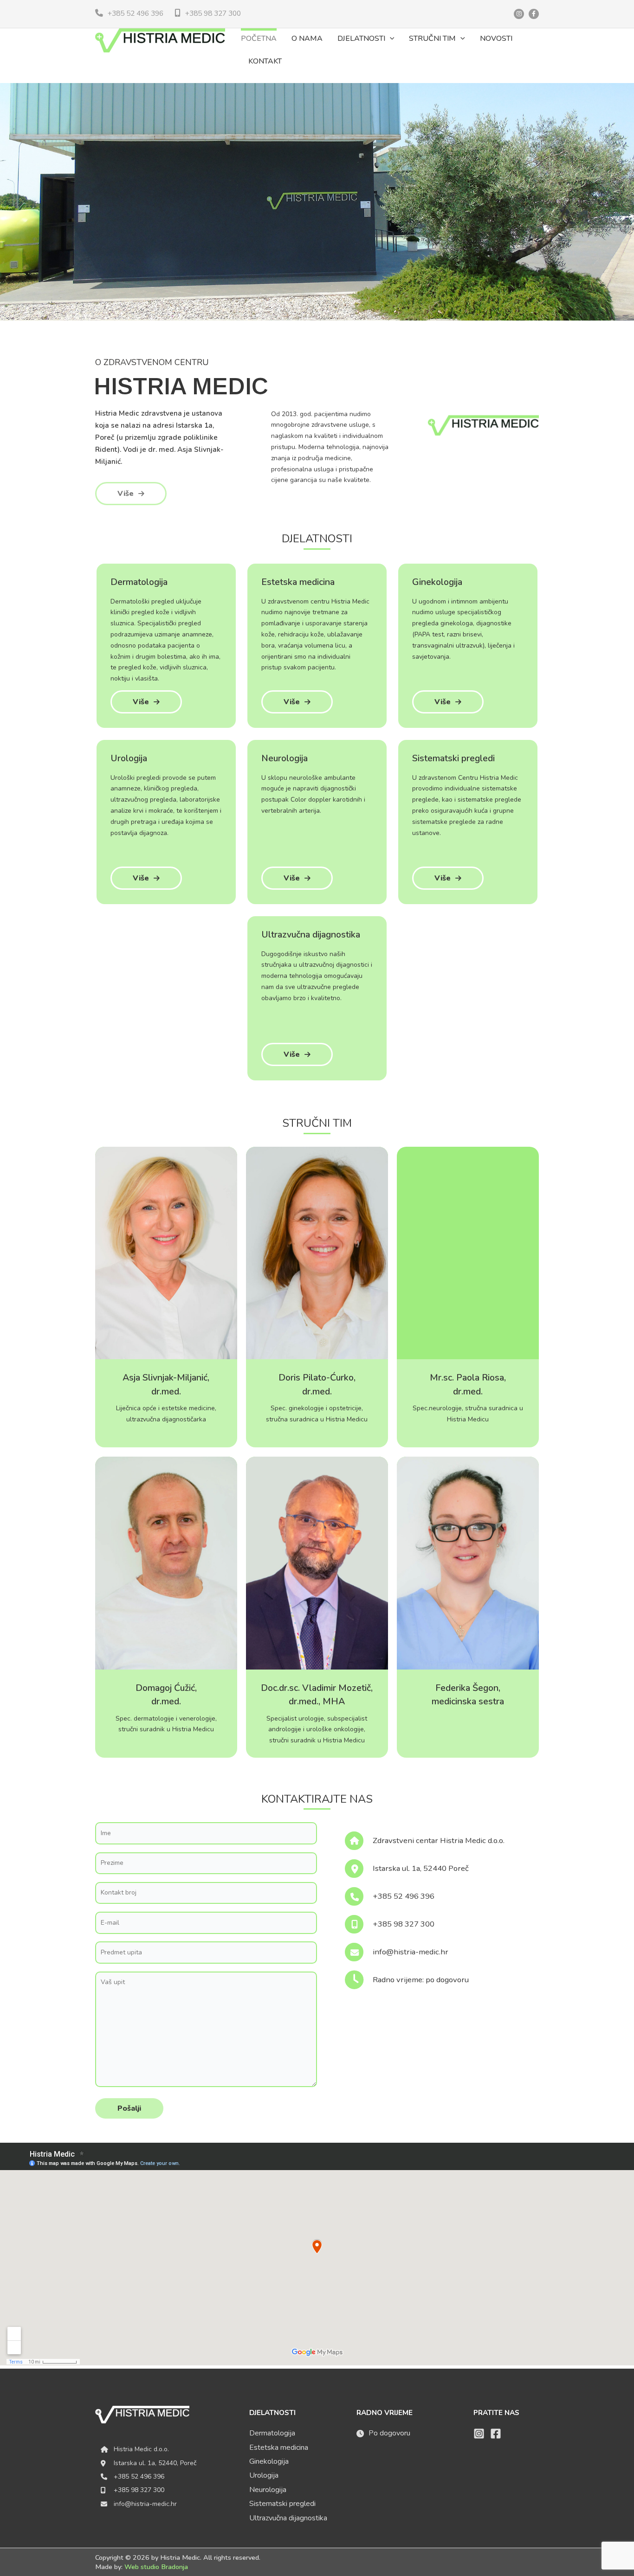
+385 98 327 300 (213, 13)
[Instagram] (479, 2434)
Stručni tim (432, 39)
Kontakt (265, 61)
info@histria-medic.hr (145, 2504)
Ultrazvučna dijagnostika (288, 2518)
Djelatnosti (361, 39)
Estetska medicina (279, 2448)
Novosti (496, 39)
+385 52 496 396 (136, 13)
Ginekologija (269, 2461)
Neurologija (268, 2490)
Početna (259, 39)
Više (126, 494)
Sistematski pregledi (282, 2504)
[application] (390, 39)
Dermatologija (272, 2433)
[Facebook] (496, 2434)
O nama (307, 39)
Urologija (264, 2475)
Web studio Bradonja (156, 2567)
